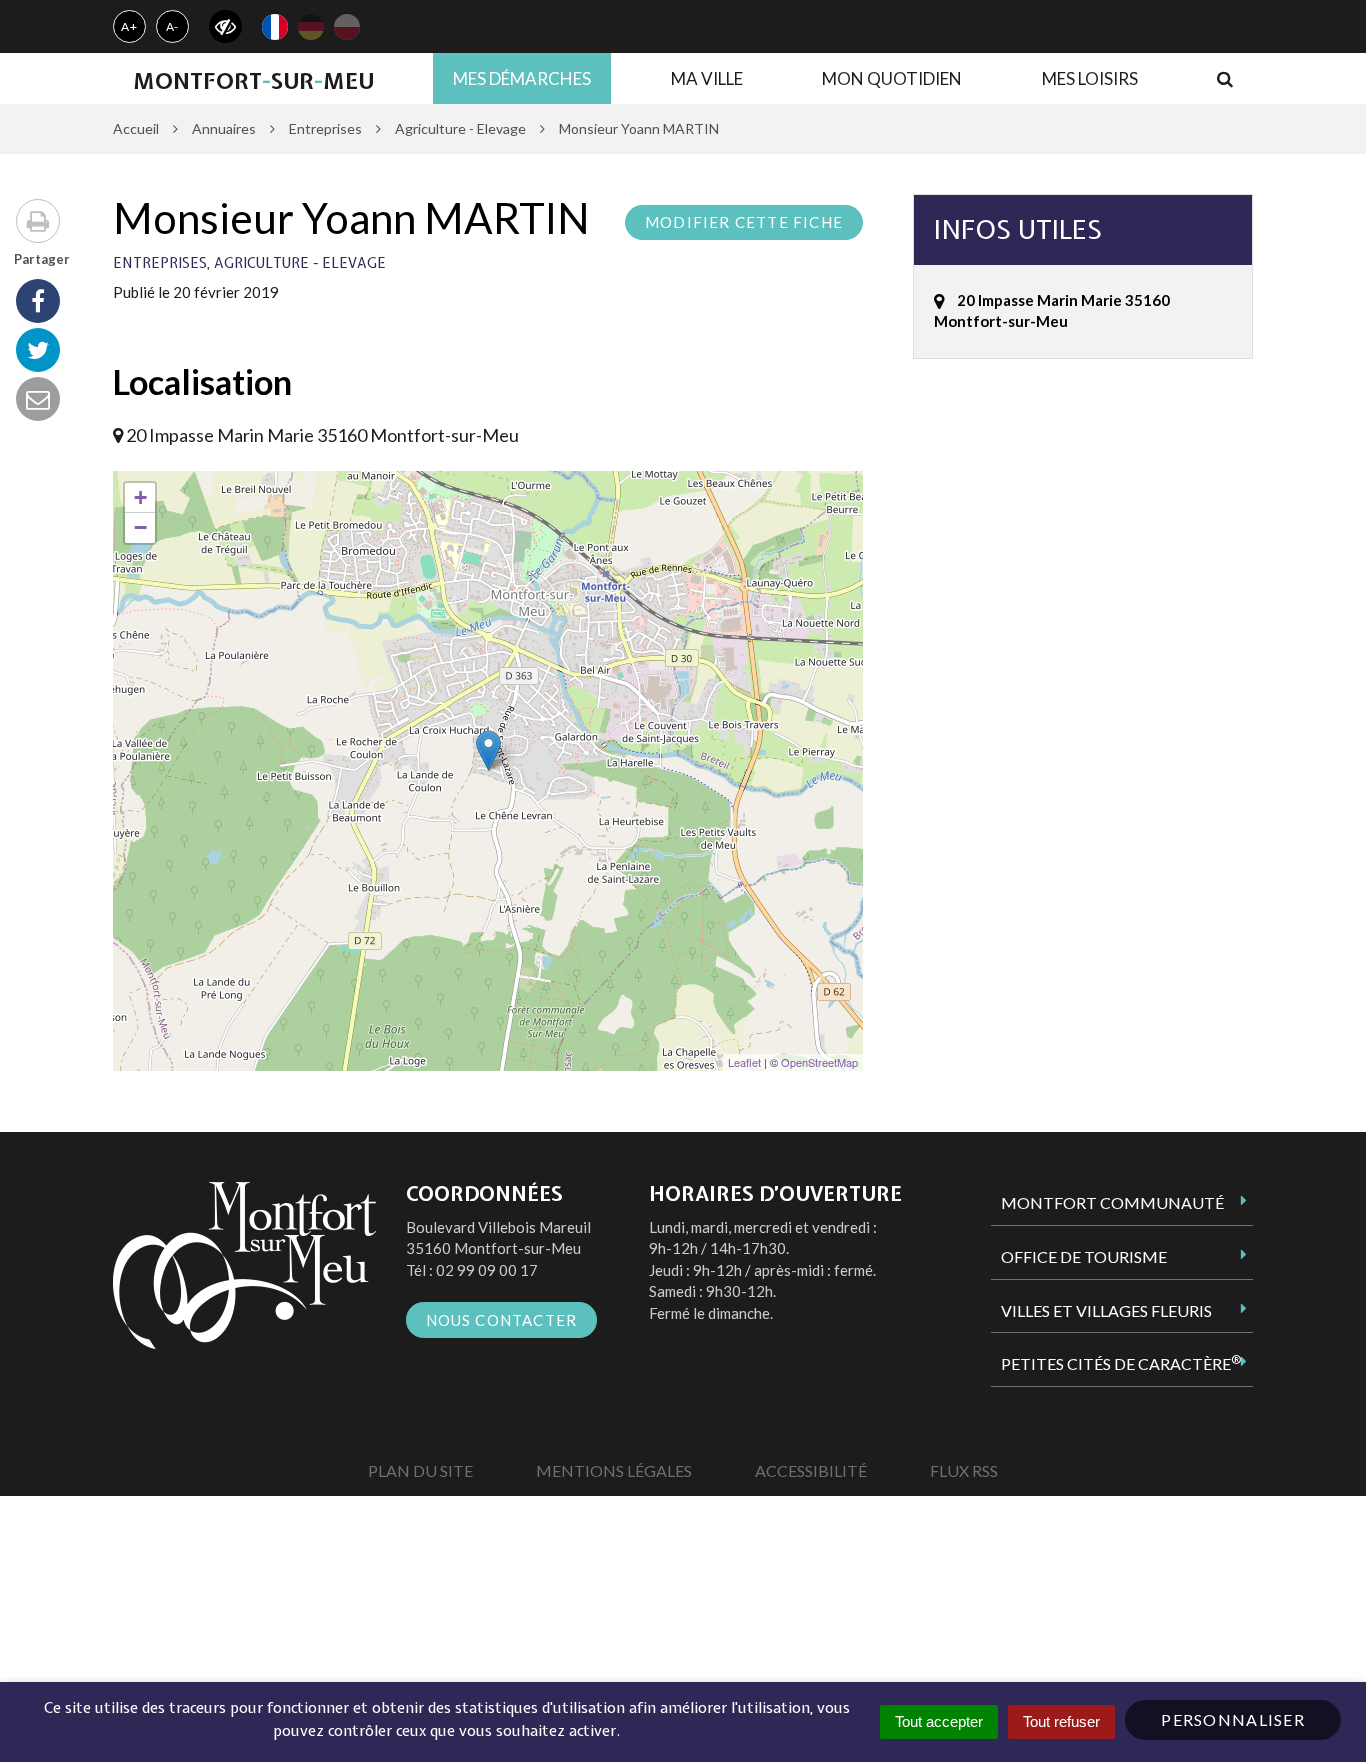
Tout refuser (1061, 1721)
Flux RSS (964, 1470)
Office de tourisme (1084, 1256)
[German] (311, 27)
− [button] (140, 527)
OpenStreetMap (819, 1062)
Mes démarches (522, 78)
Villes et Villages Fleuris (1106, 1310)
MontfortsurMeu (253, 81)
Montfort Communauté (1112, 1202)
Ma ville (707, 78)
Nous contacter (502, 1320)
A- (173, 26)
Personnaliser (1233, 1719)
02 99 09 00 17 (487, 1270)
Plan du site (420, 1470)
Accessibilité (811, 1470)
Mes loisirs (1090, 78)
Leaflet (744, 1062)
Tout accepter (939, 1721)
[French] (275, 27)
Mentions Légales (614, 1470)
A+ (129, 26)
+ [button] (140, 497)
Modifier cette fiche (744, 222)
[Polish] (347, 27)
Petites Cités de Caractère (1121, 1363)
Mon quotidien (892, 78)
